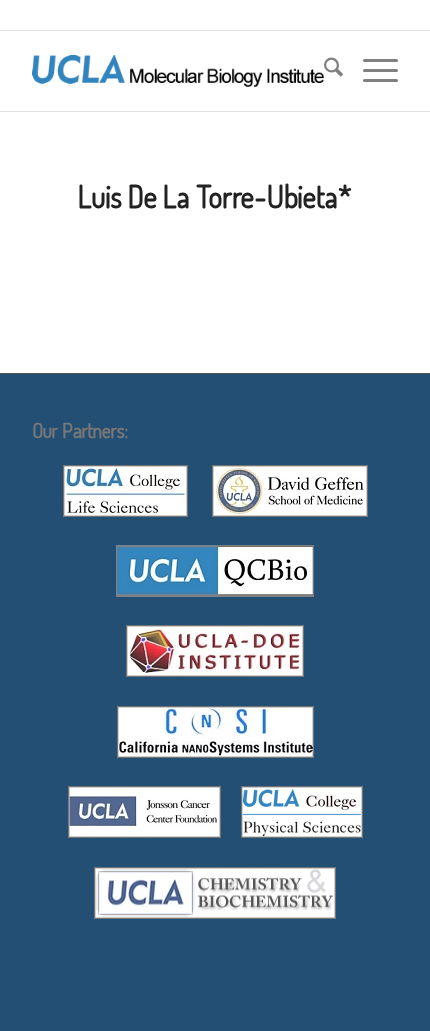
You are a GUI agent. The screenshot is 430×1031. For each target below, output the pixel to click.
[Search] (323, 71)
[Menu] (370, 71)
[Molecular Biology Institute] (178, 71)
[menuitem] (323, 71)
